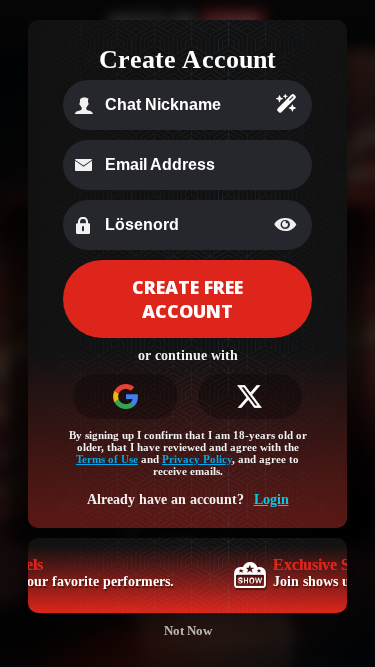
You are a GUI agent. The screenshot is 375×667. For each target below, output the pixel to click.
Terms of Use (107, 459)
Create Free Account (187, 299)
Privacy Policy (197, 459)
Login (271, 499)
